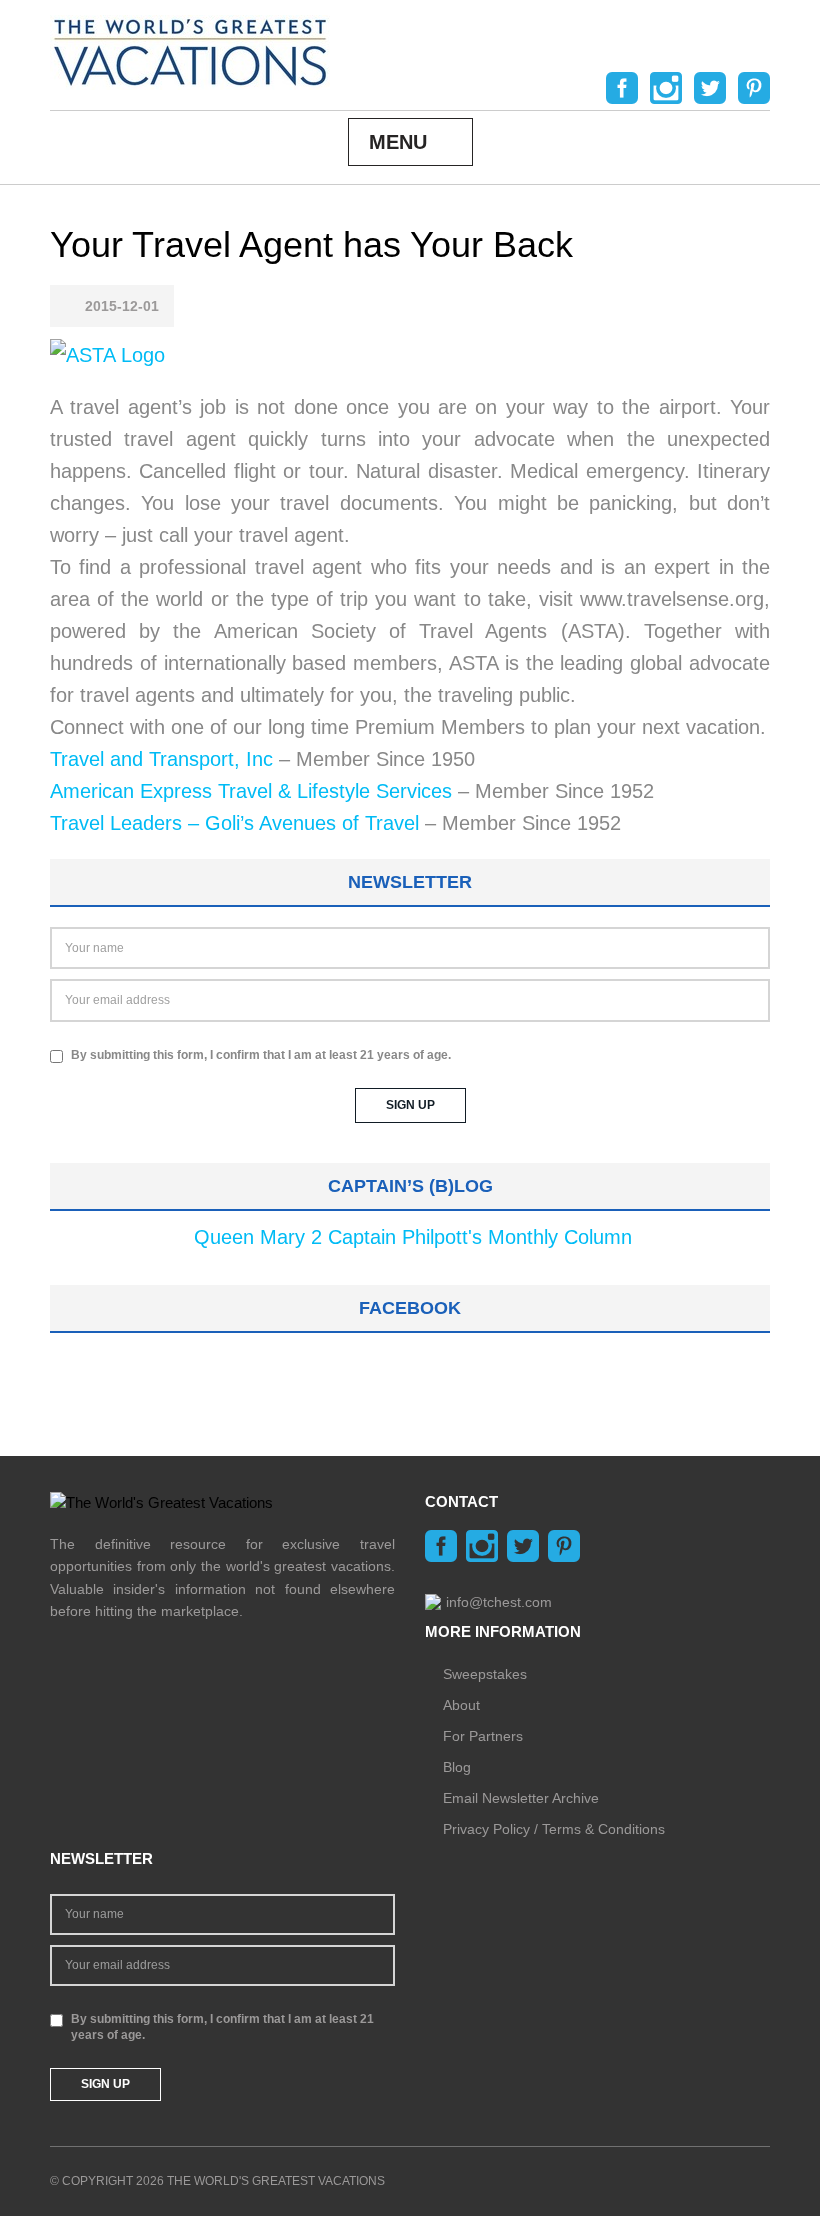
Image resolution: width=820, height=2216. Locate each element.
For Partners (483, 1736)
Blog (457, 1767)
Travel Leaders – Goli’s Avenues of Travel (234, 823)
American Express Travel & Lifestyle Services (251, 791)
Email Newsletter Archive (521, 1798)
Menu (398, 142)
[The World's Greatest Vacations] (190, 51)
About (461, 1705)
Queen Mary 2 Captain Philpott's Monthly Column (413, 1237)
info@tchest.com (499, 1602)
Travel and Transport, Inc (161, 759)
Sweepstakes (485, 1674)
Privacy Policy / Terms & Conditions (554, 1829)
